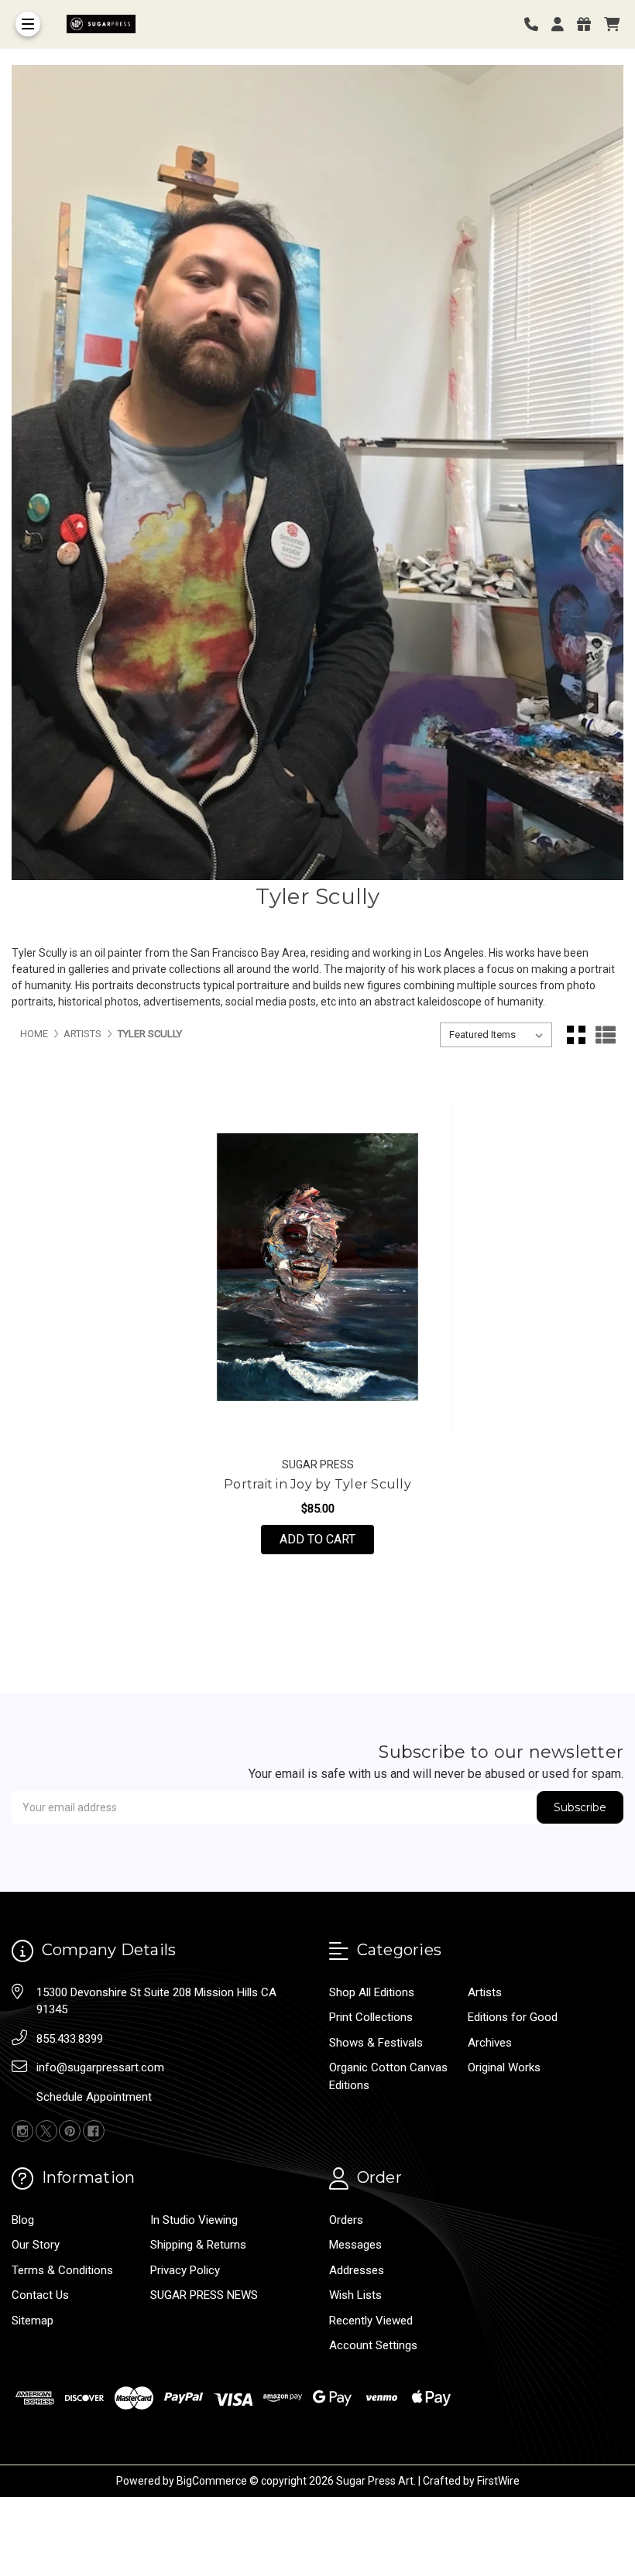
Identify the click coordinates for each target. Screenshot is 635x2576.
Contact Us (40, 2295)
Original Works (504, 2067)
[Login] (563, 24)
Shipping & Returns (198, 2245)
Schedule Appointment (94, 2097)
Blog (23, 2220)
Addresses (357, 2270)
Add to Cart (327, 1539)
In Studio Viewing (194, 2220)
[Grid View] (576, 1035)
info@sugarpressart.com (100, 2067)
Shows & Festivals (376, 2043)
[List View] (606, 1035)
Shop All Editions (372, 1992)
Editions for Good (513, 2017)
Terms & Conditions (62, 2270)
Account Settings (373, 2345)
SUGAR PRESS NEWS (204, 2295)
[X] (46, 2131)
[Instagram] (22, 2131)
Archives (490, 2043)
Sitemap (33, 2321)
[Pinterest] (70, 2131)
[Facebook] (94, 2131)
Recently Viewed (371, 2321)
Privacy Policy (185, 2270)
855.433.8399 (70, 2039)
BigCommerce (212, 2481)
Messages (355, 2245)
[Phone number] (537, 24)
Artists (485, 1992)
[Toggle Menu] (28, 24)
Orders (346, 2220)
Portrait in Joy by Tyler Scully (317, 1484)
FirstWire (498, 2481)
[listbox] (496, 1035)
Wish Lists (355, 2295)
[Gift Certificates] (589, 24)
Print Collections (371, 2017)
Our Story (36, 2245)
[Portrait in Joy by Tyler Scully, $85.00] (317, 1267)
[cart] (612, 24)
